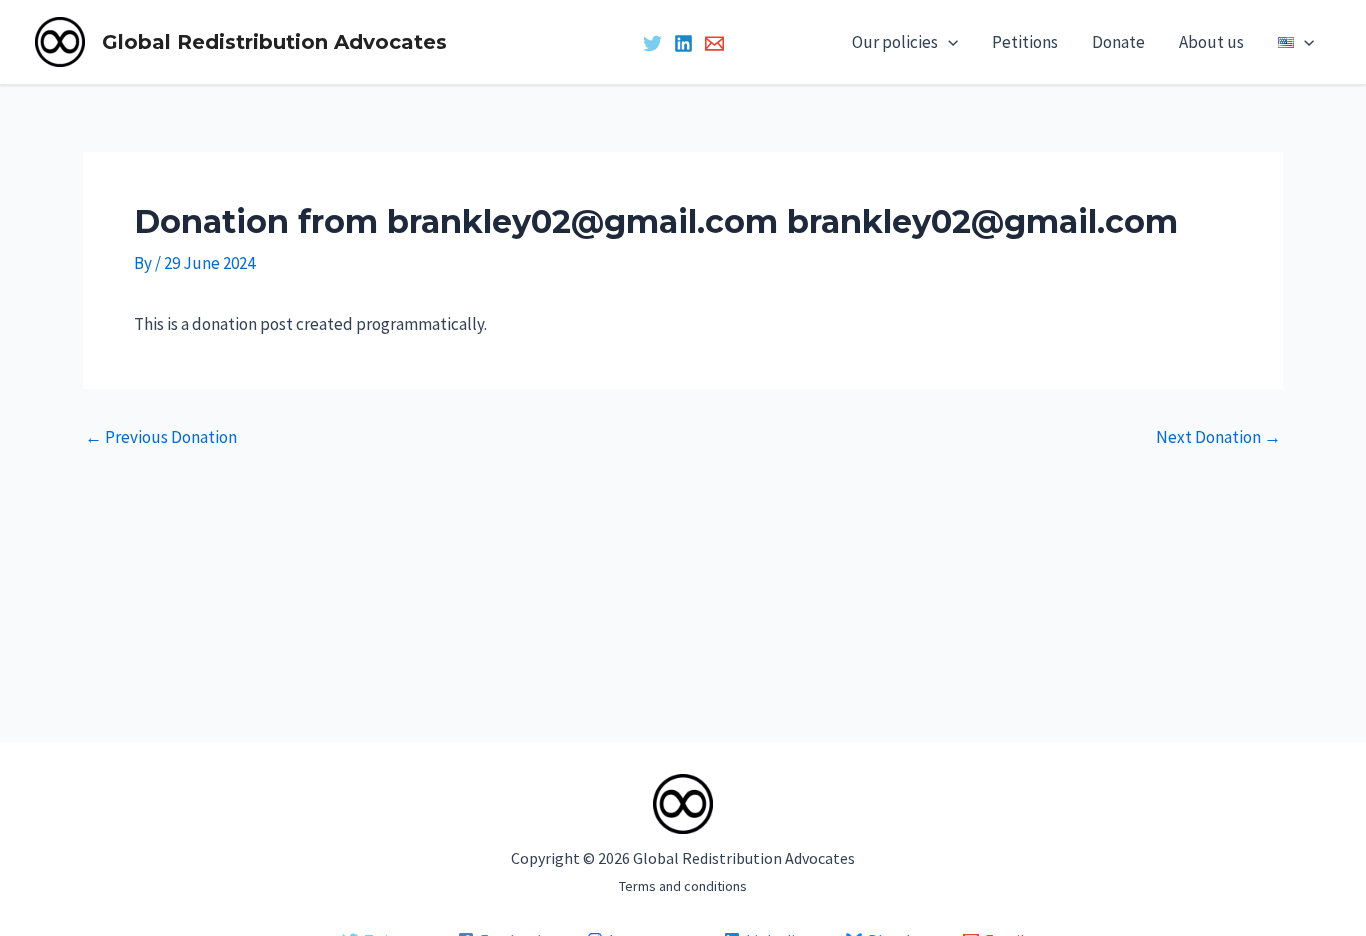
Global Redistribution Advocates (274, 42)
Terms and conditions (683, 886)
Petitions (1025, 42)
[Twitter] (652, 43)
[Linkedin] (683, 43)
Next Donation (1218, 437)
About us (1211, 42)
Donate (1118, 42)
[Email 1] (714, 43)
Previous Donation (161, 437)
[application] (948, 42)
